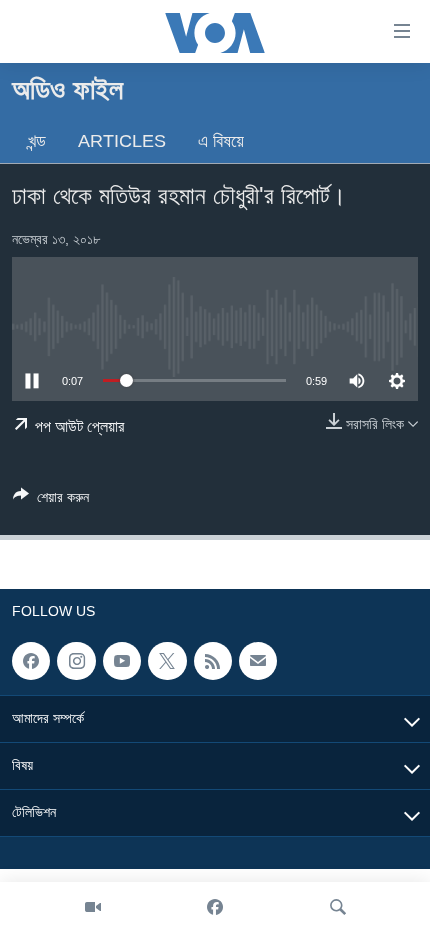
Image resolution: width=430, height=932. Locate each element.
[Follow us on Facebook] (31, 661)
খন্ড (37, 141)
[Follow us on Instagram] (76, 661)
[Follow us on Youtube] (122, 661)
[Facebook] (215, 907)
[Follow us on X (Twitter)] (167, 661)
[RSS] (213, 661)
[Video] (93, 907)
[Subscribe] (258, 661)
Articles (122, 141)
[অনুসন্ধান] (338, 907)
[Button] (51, 500)
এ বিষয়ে (221, 141)
